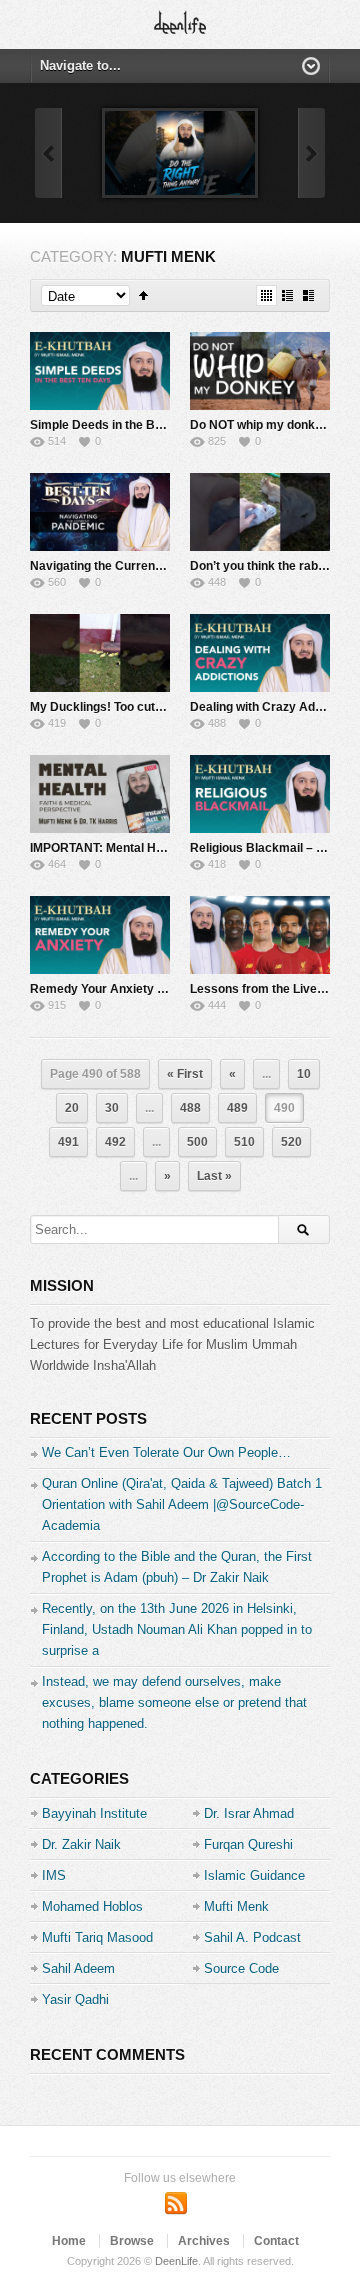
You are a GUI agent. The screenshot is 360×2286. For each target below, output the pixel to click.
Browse (132, 2241)
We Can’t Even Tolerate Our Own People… (166, 1452)
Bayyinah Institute (94, 1813)
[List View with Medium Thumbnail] (308, 295)
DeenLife (176, 2261)
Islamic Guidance (254, 1875)
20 (72, 1108)
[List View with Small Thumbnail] (287, 295)
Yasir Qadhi (75, 1999)
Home (69, 2241)
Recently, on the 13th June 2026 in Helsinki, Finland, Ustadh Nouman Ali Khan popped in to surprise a (177, 1629)
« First (185, 1074)
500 (197, 1142)
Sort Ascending (143, 295)
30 (112, 1108)
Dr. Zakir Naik (81, 1844)
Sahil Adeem (78, 1968)
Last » (214, 1176)
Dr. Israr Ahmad (249, 1813)
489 (237, 1108)
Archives (204, 2241)
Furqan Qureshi (248, 1844)
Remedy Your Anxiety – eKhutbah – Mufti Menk (163, 989)
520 (291, 1142)
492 (115, 1142)
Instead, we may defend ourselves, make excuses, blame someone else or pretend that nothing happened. (174, 1702)
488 (190, 1108)
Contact (276, 2241)
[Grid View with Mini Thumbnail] (266, 295)
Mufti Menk (236, 1906)
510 (244, 1142)
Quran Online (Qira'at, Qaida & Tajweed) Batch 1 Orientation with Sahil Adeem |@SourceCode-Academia (182, 1504)
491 (68, 1142)
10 (304, 1074)
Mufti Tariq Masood (97, 1937)
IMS (54, 1875)
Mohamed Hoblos (92, 1906)
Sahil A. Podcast (252, 1937)
